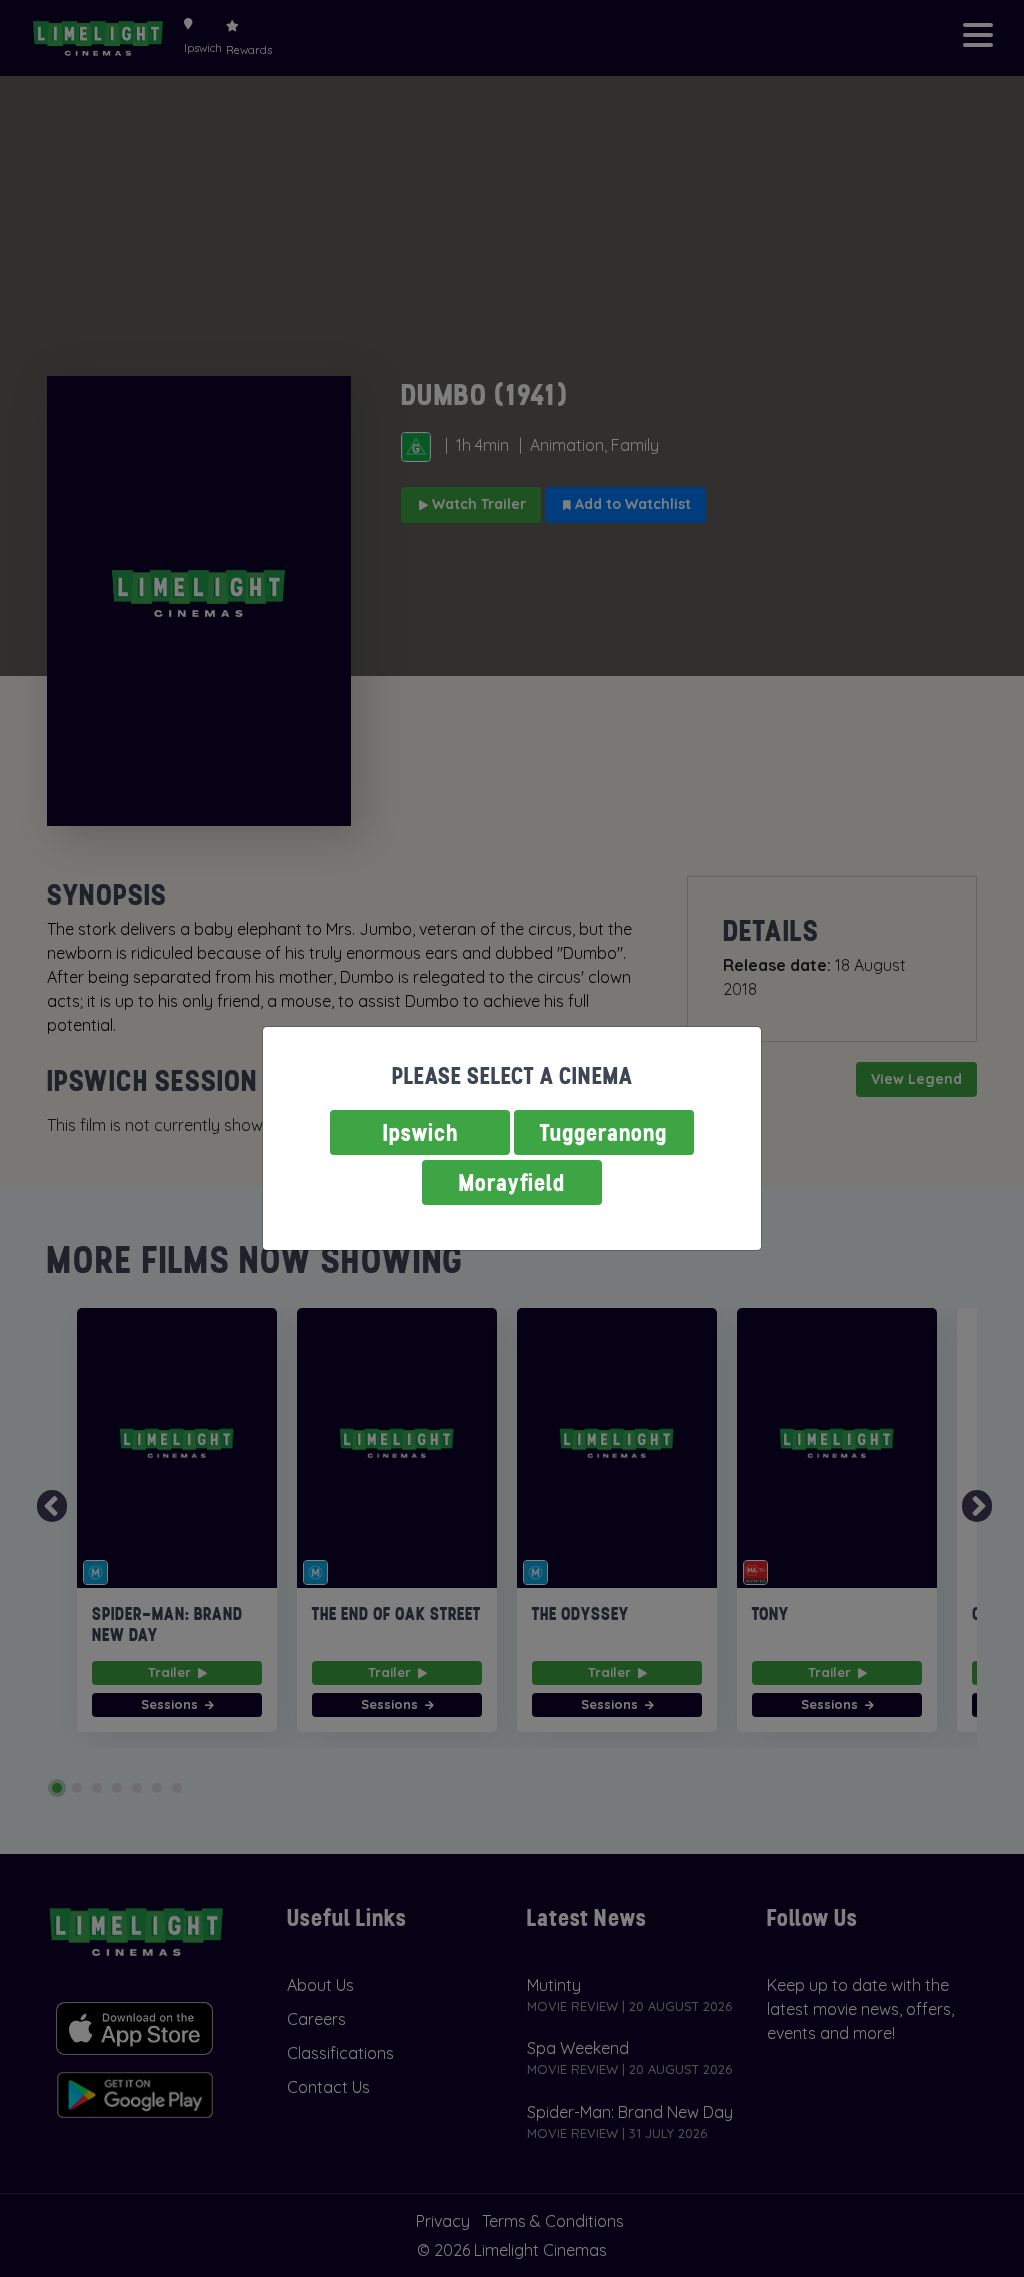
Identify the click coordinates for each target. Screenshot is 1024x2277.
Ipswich (420, 1132)
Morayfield (512, 1182)
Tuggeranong (604, 1132)
